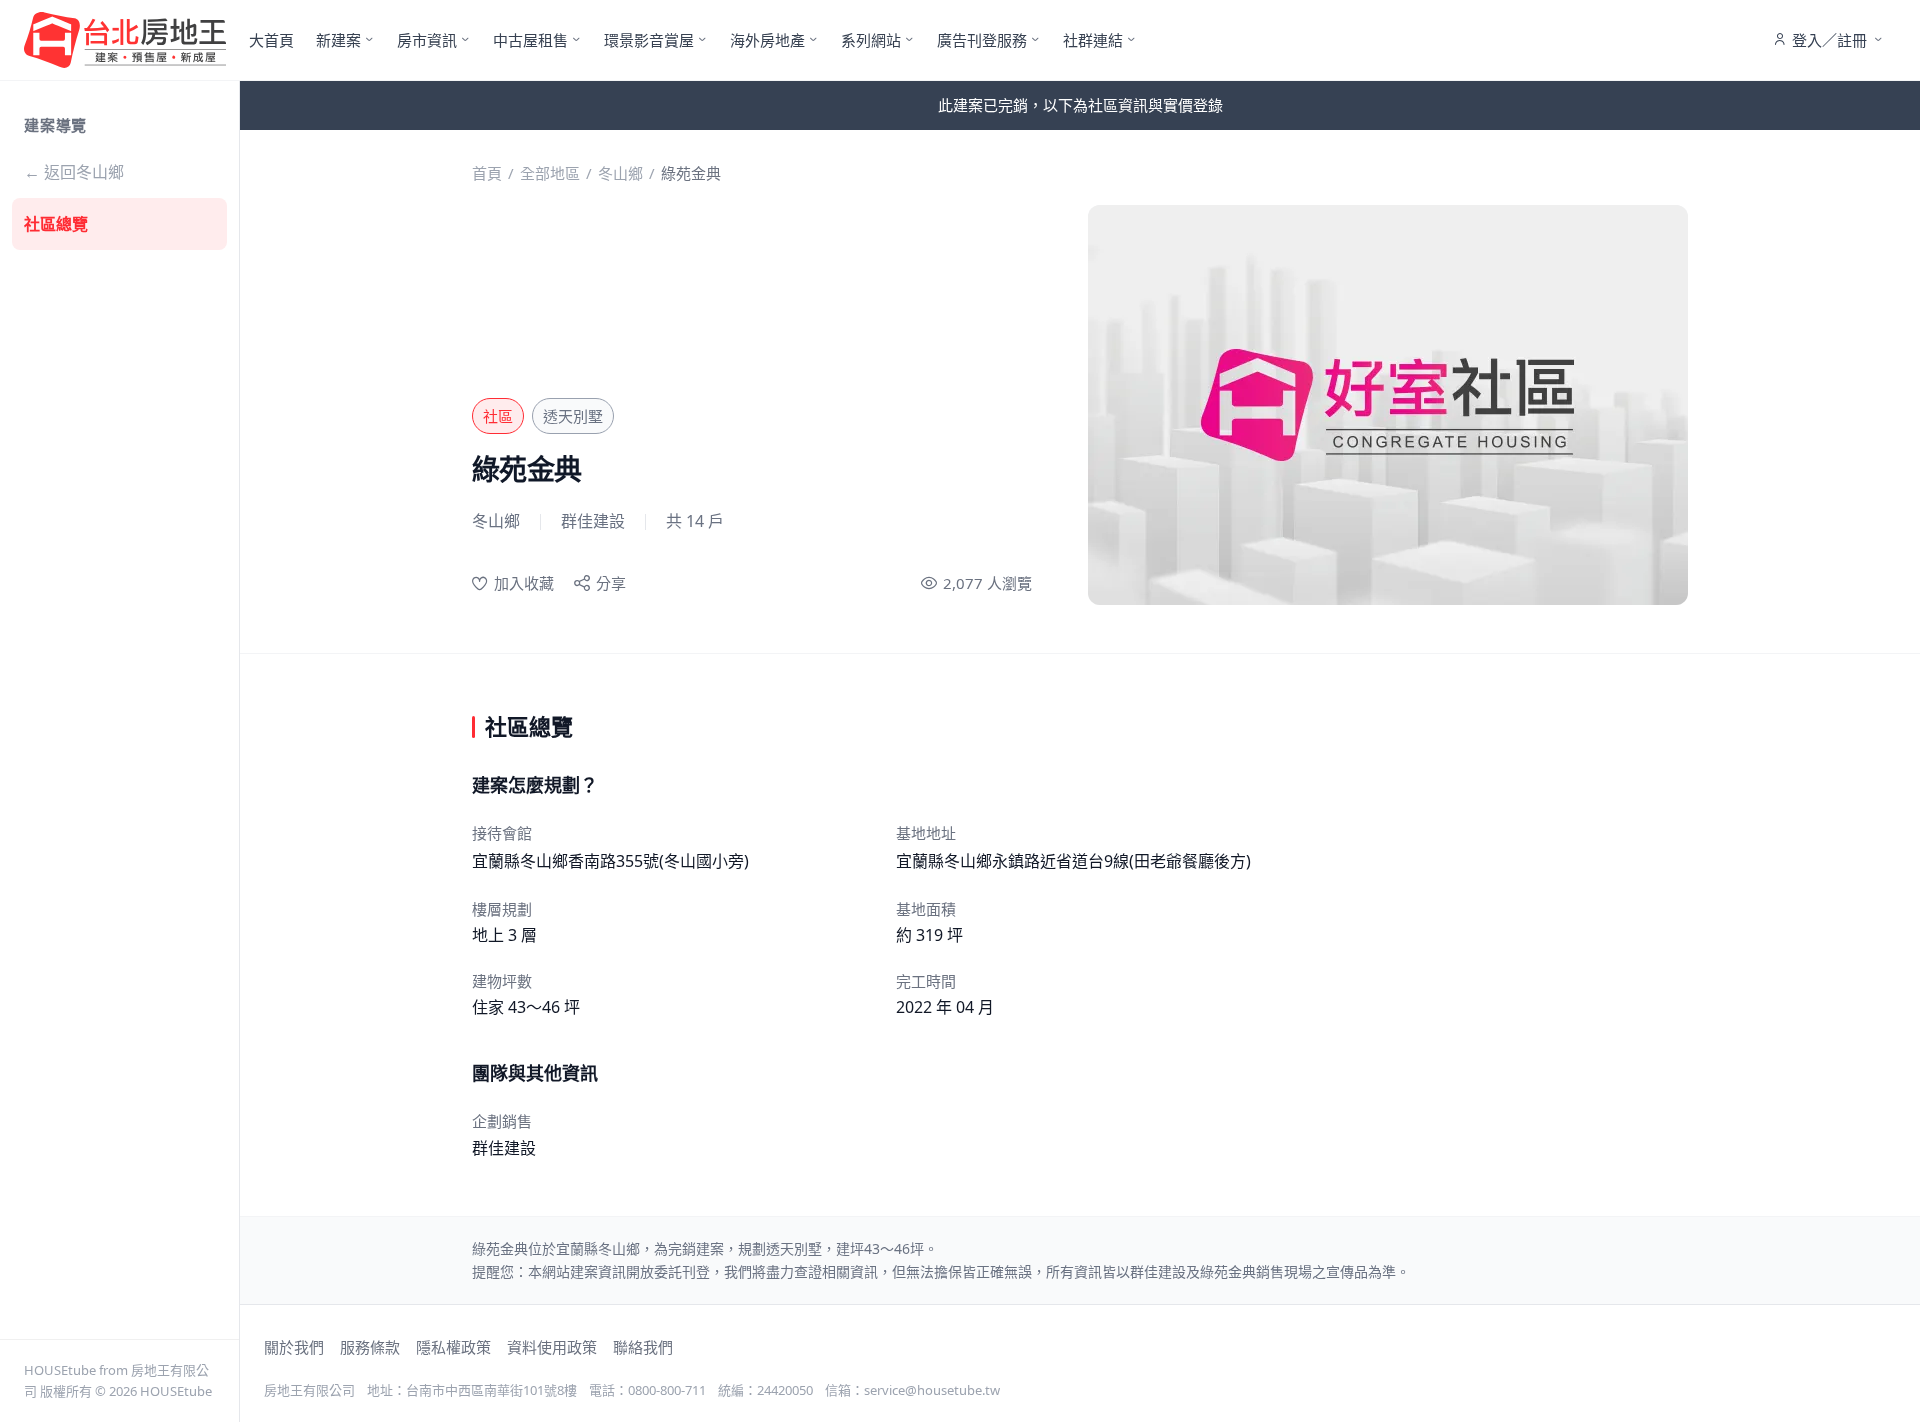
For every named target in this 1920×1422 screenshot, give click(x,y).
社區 (498, 416)
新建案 (338, 40)
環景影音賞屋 (649, 40)
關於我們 (294, 1347)
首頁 (487, 173)
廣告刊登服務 (982, 40)
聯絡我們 (643, 1347)
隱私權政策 (453, 1347)
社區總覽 (56, 224)
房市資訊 (427, 40)
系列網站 (871, 40)
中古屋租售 (530, 40)
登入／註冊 (1829, 40)
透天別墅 (573, 416)
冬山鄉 (620, 173)
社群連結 (1093, 40)
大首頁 (271, 40)
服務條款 (370, 1347)
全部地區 (550, 173)
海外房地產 (767, 40)
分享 (611, 583)
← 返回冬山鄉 (74, 172)
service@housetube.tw (932, 1390)
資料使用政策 (552, 1347)
